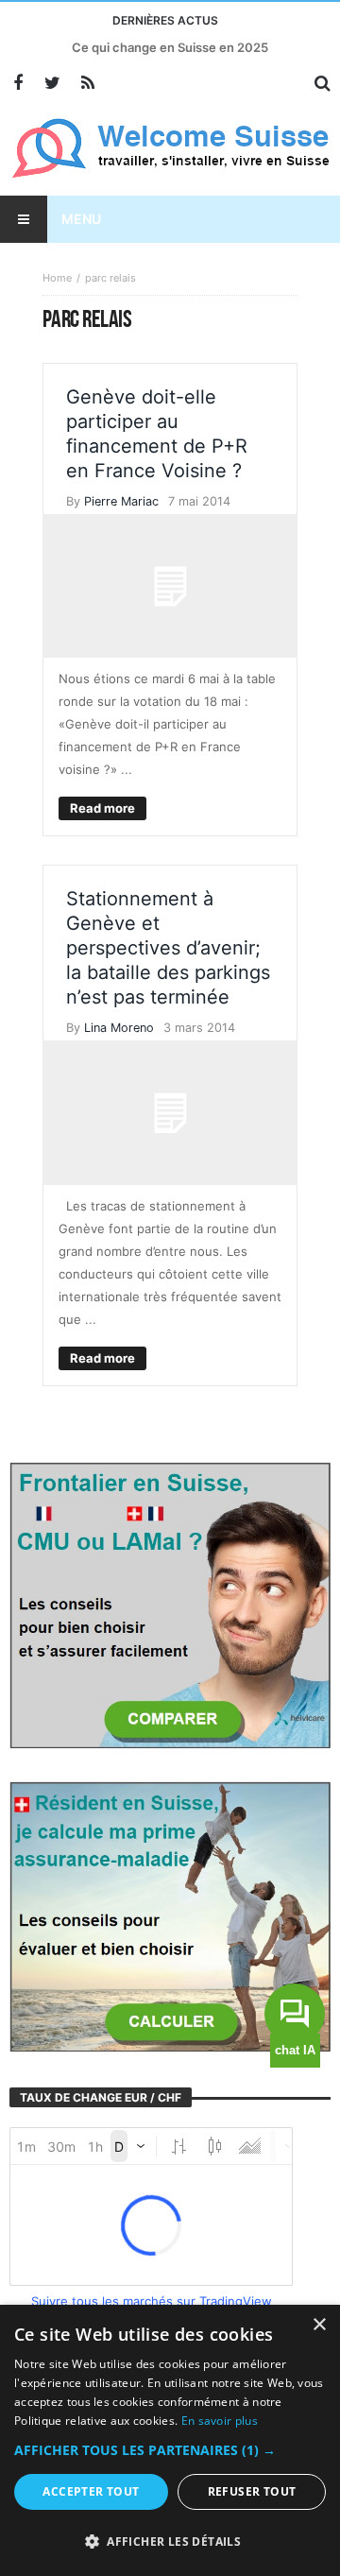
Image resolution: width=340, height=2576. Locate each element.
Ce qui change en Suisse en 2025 (170, 47)
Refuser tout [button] (252, 2491)
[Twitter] (52, 84)
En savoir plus (220, 2421)
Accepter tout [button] (91, 2491)
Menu (81, 219)
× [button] (319, 2325)
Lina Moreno (119, 1028)
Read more (102, 808)
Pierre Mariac (121, 501)
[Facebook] (17, 84)
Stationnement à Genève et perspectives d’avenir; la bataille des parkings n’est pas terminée (168, 948)
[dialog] (170, 2440)
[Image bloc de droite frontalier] (170, 1604)
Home (57, 278)
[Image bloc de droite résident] (170, 1915)
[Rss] (87, 84)
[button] (170, 2450)
